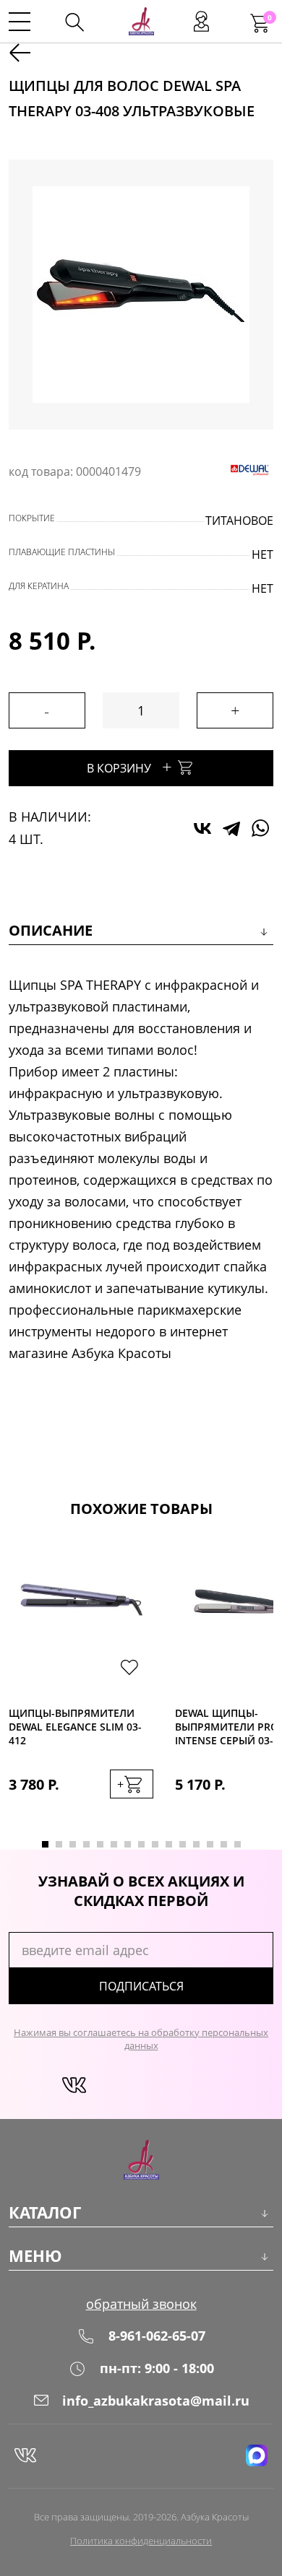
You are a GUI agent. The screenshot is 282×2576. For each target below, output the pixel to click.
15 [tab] (238, 1844)
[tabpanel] (81, 1684)
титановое (239, 521)
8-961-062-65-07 (157, 2336)
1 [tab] (45, 1844)
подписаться (141, 1986)
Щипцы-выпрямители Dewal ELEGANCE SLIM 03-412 (75, 1727)
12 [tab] (196, 1844)
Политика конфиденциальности (141, 2541)
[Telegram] (231, 828)
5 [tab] (100, 1844)
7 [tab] (128, 1844)
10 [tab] (169, 1844)
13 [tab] (210, 1844)
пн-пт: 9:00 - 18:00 (157, 2368)
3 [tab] (73, 1844)
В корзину (129, 766)
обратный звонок (141, 2304)
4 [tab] (86, 1844)
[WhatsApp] (260, 828)
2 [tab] (59, 1844)
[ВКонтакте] (202, 828)
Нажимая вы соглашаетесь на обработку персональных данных (141, 2039)
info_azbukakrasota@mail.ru (156, 2401)
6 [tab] (114, 1844)
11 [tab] (183, 1844)
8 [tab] (141, 1844)
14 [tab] (224, 1844)
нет (262, 554)
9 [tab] (155, 1844)
